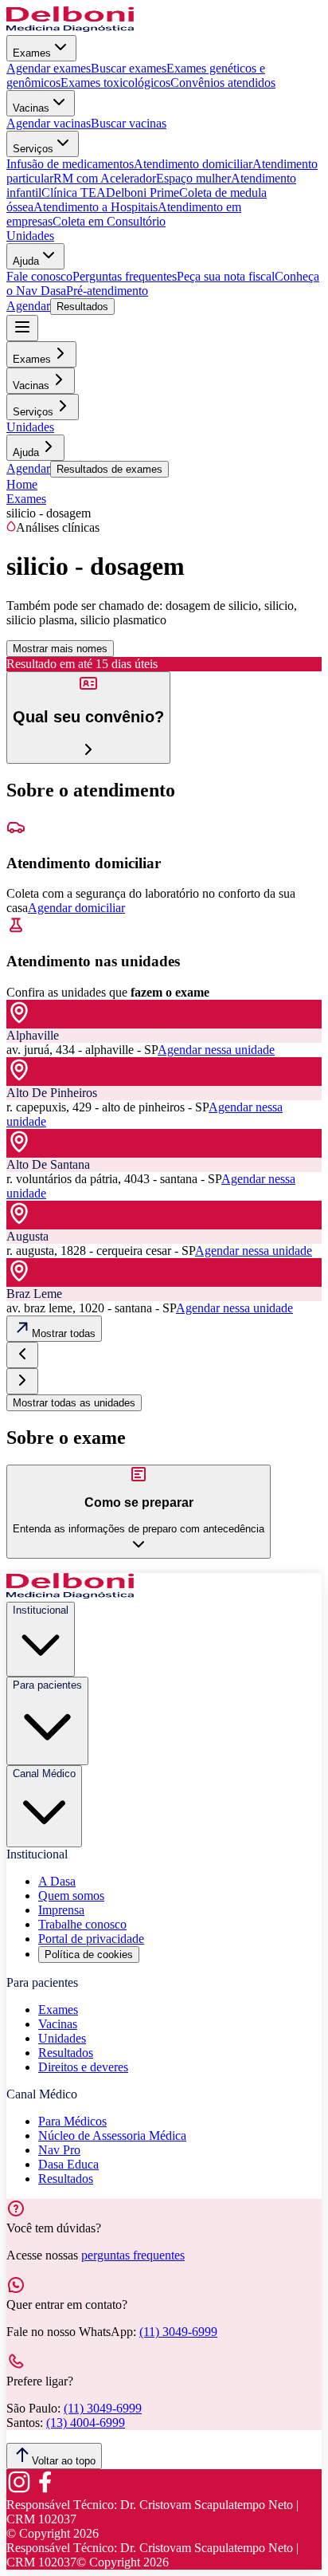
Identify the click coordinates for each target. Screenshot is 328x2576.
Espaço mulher (193, 178)
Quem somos (71, 1896)
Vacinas (31, 108)
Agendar (28, 306)
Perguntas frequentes (125, 276)
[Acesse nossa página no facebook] (45, 2490)
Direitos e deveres (83, 2067)
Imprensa (61, 1910)
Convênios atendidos (223, 83)
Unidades (30, 236)
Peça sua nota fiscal (226, 276)
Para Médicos (72, 2121)
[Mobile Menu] (22, 328)
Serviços (33, 149)
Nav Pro (59, 2150)
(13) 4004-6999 (86, 2423)
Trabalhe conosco (82, 1924)
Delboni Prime (143, 193)
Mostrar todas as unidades (74, 1403)
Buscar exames (129, 68)
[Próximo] (22, 1381)
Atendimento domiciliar (193, 164)
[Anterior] (22, 1355)
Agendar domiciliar (76, 908)
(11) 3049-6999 (178, 2332)
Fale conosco (39, 276)
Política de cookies (89, 1955)
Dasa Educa (68, 2164)
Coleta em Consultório (109, 221)
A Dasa (57, 1881)
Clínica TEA (74, 193)
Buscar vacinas (129, 123)
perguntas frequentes (133, 2255)
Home (22, 484)
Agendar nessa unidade (216, 1050)
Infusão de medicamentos (70, 164)
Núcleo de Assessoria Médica (112, 2136)
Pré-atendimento (107, 291)
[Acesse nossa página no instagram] (19, 2490)
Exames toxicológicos (115, 83)
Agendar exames (49, 68)
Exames (32, 53)
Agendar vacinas (49, 123)
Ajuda (26, 261)
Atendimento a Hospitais (96, 207)
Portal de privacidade (91, 1939)
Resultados (82, 307)
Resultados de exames (109, 469)
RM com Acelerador (105, 178)
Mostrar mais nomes (60, 649)
